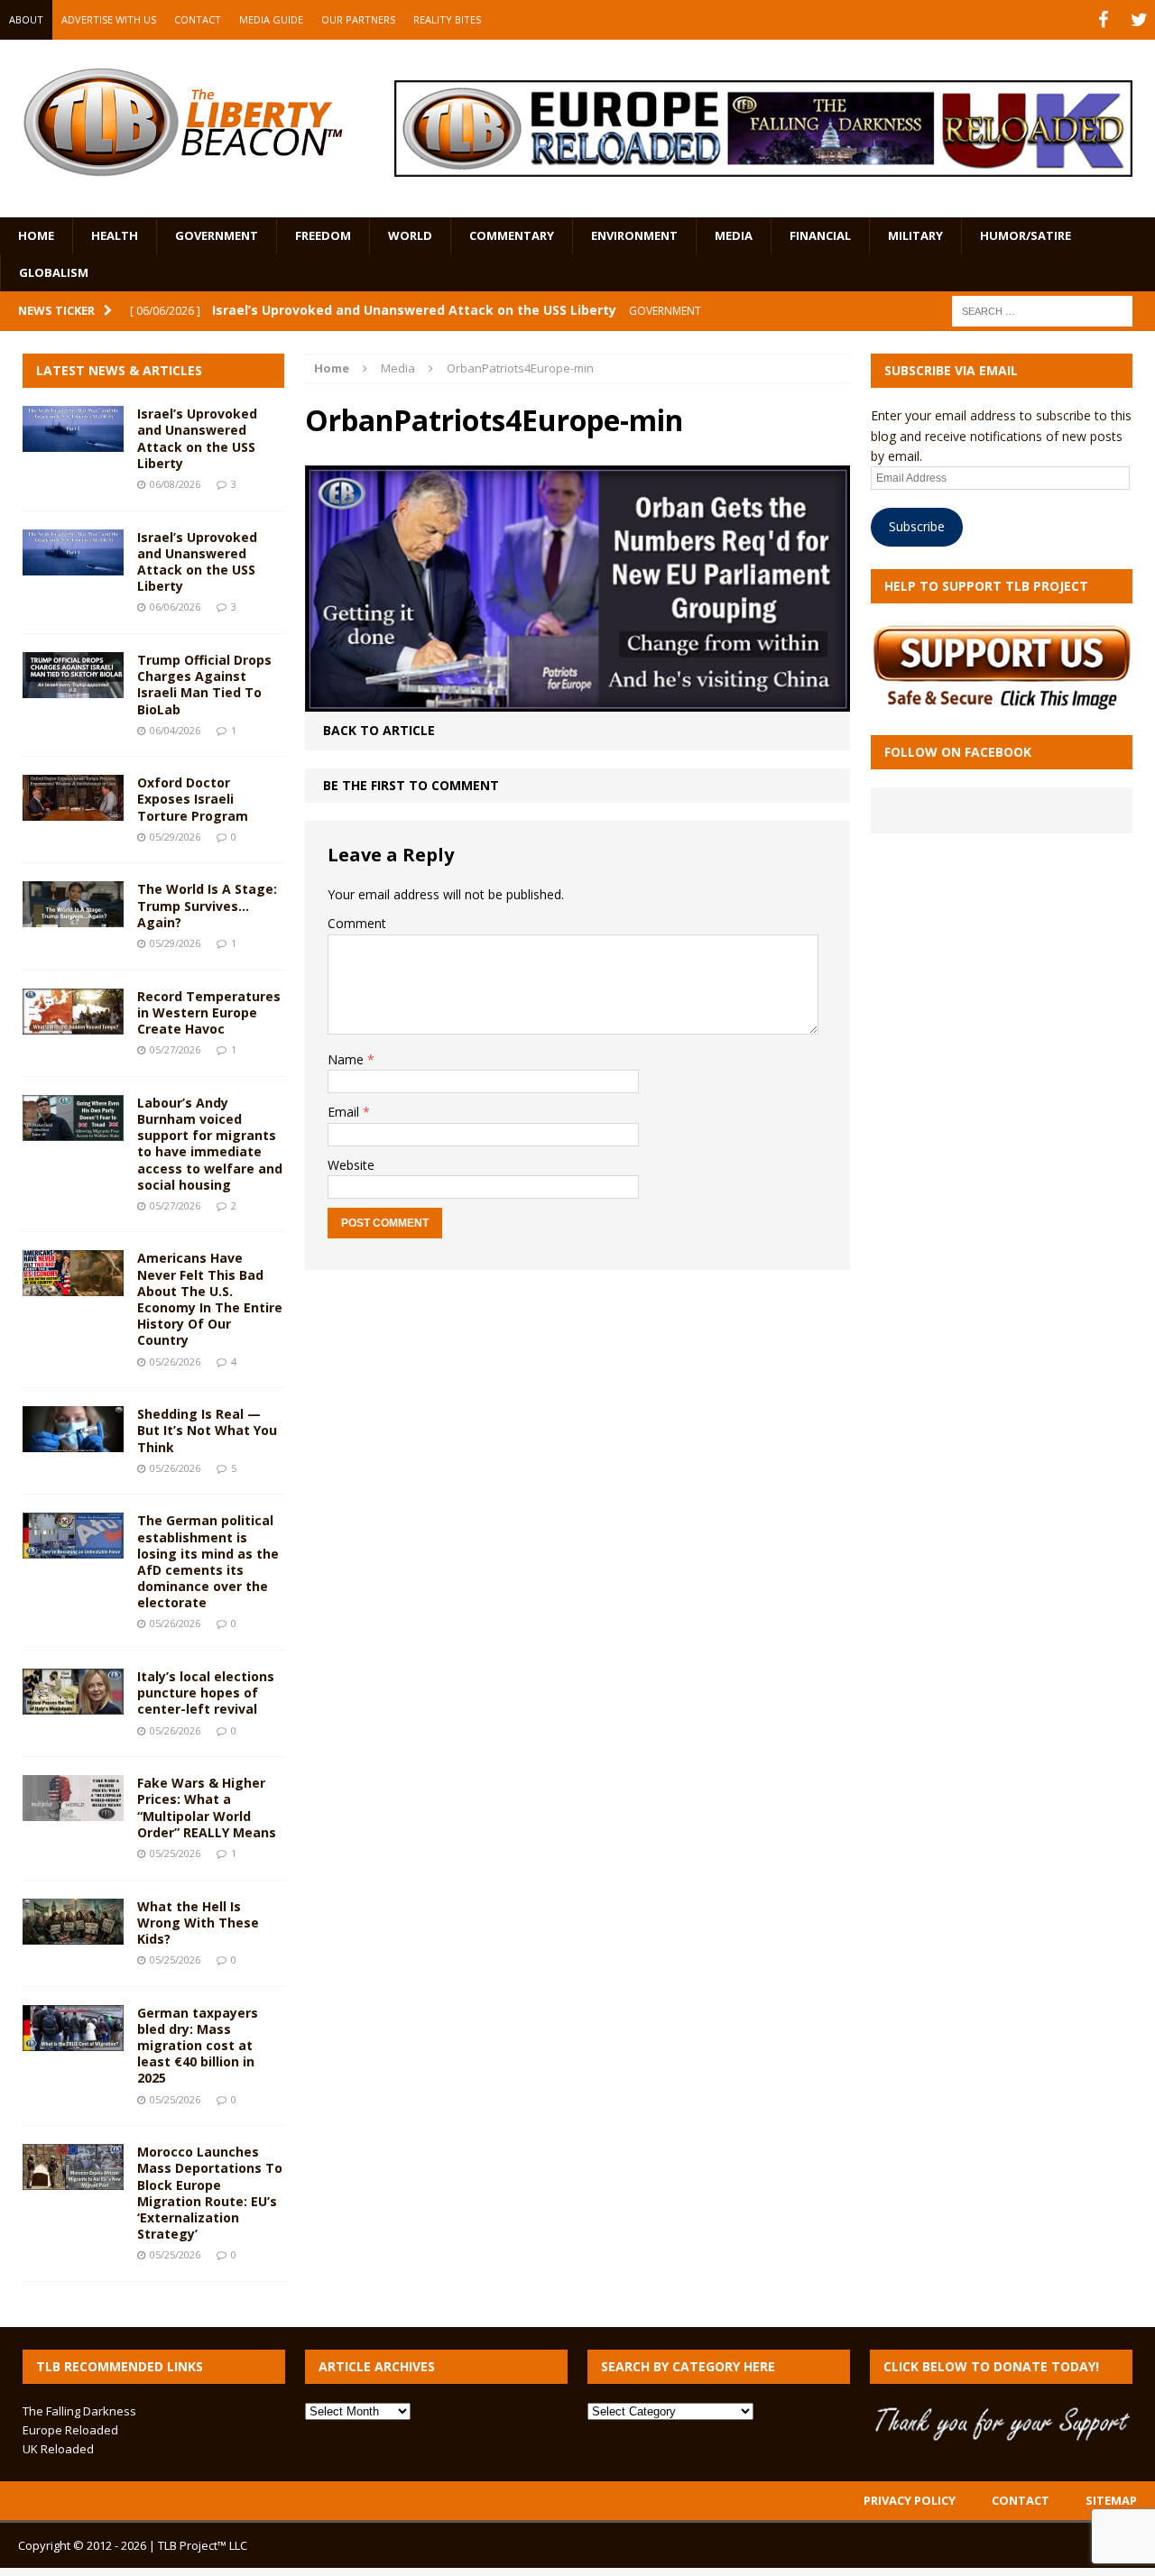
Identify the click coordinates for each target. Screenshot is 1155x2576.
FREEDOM (323, 235)
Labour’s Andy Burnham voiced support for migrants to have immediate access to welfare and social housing (210, 1144)
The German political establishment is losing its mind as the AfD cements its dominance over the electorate (208, 1561)
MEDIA (734, 235)
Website (351, 1165)
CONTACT (198, 19)
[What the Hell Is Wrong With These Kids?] (73, 1933)
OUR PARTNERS (358, 19)
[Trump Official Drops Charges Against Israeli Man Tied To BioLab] (73, 688)
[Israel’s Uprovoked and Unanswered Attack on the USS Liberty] (73, 442)
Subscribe (917, 526)
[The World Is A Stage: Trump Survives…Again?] (73, 917)
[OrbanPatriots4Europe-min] (577, 701)
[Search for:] (1042, 310)
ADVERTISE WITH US (109, 19)
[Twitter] (1139, 20)
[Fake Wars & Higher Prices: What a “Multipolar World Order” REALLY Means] (73, 1811)
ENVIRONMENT (634, 235)
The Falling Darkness (79, 2411)
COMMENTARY (512, 235)
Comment (357, 923)
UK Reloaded (58, 2449)
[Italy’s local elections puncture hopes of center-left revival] (73, 1704)
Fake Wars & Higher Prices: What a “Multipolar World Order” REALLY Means (207, 1808)
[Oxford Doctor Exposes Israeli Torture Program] (73, 810)
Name (347, 1059)
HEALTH (115, 235)
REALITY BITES (447, 19)
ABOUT (26, 19)
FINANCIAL (820, 235)
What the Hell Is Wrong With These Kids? (198, 1923)
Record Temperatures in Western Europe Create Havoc (209, 1012)
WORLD (410, 235)
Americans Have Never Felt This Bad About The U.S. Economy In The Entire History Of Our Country (210, 1299)
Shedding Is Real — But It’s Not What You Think (207, 1430)
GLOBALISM (54, 272)
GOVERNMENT (217, 235)
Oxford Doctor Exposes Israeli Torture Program (193, 799)
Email (345, 1112)
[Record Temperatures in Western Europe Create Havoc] (73, 1023)
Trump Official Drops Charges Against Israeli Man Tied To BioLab (204, 685)
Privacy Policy (910, 2500)
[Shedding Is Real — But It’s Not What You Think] (73, 1442)
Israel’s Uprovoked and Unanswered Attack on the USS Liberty (197, 438)
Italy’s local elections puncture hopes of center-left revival (206, 1693)
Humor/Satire (1026, 235)
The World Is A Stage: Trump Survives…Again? (207, 905)
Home (36, 235)
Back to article (379, 730)
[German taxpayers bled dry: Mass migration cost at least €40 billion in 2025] (73, 2040)
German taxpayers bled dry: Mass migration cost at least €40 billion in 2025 (198, 2046)
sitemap (1111, 2500)
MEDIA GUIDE (271, 19)
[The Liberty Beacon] (183, 122)
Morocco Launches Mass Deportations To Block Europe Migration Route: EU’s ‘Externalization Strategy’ (210, 2193)
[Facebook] (1103, 20)
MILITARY (915, 235)
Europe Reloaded (70, 2430)
